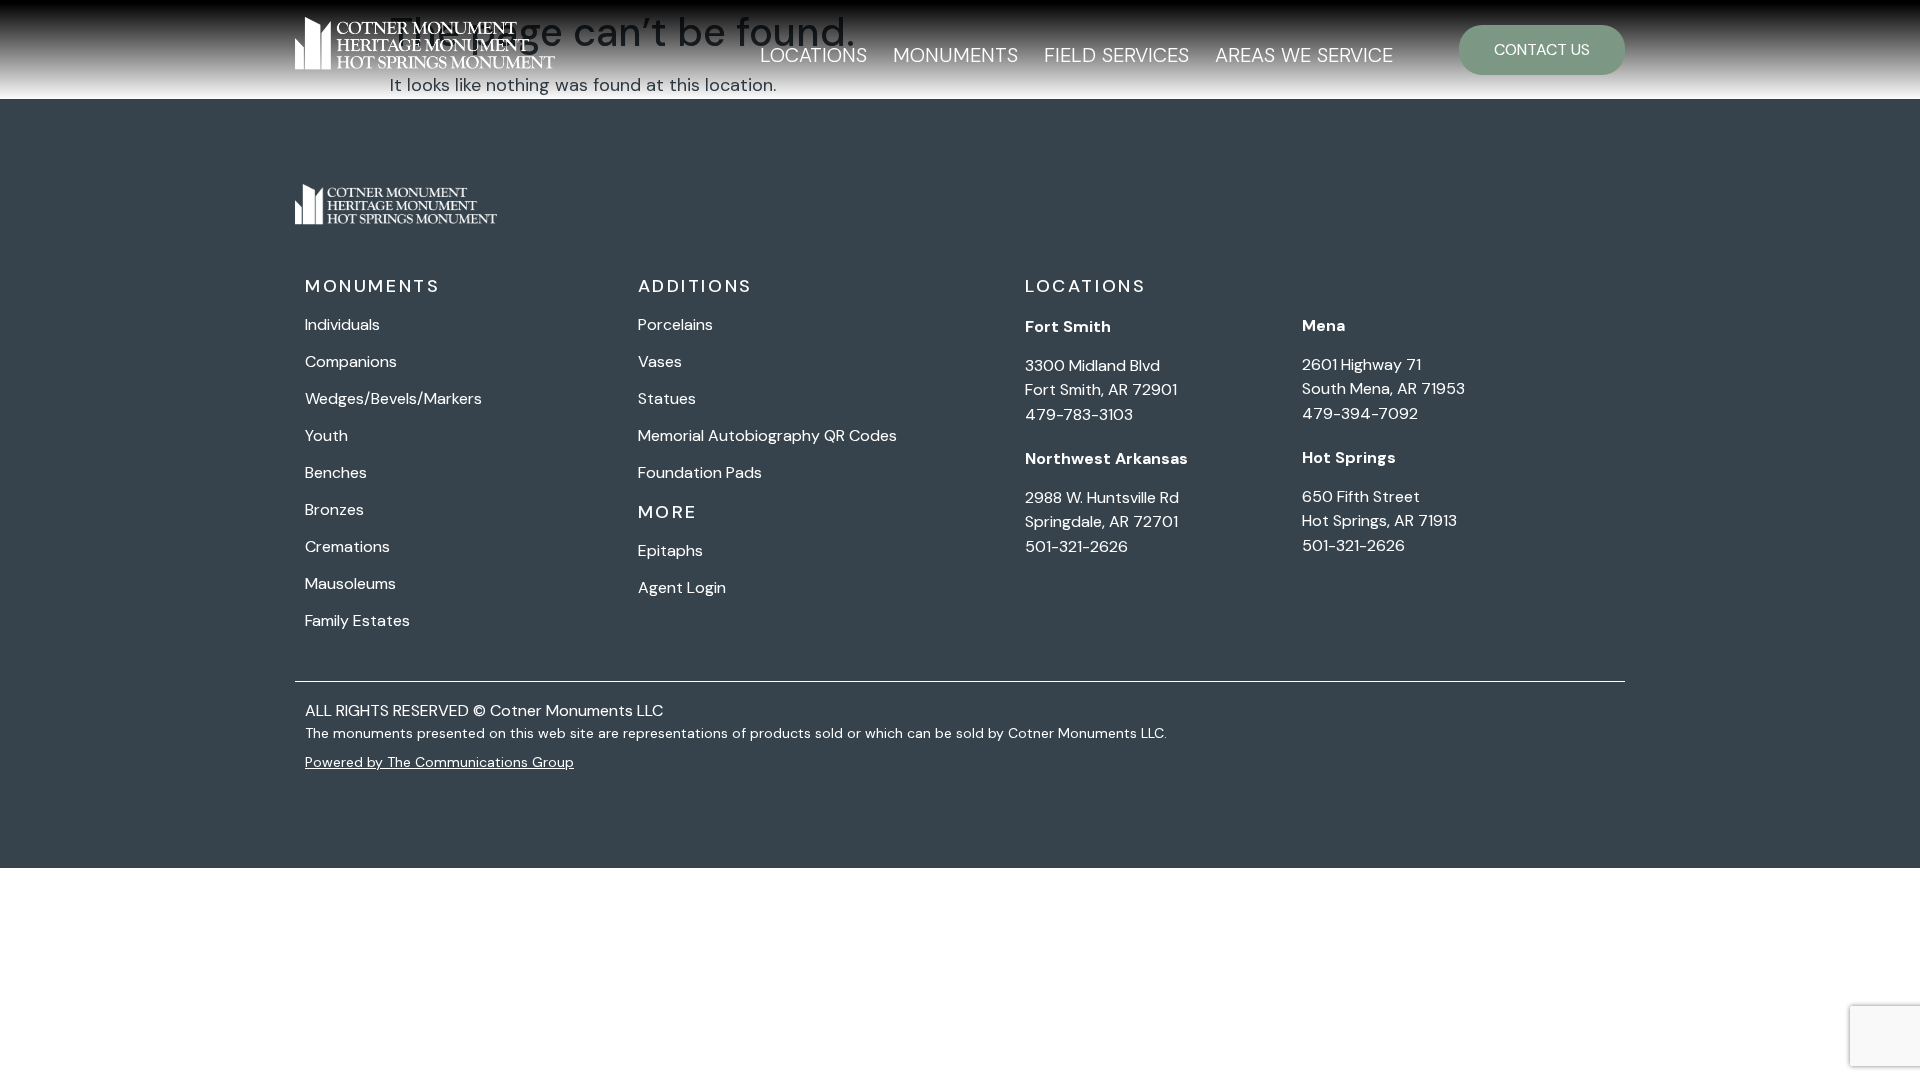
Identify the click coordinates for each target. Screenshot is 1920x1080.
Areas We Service (1304, 55)
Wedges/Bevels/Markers (393, 399)
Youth (326, 436)
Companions (351, 362)
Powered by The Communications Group (439, 762)
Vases (660, 362)
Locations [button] (813, 55)
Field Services (1116, 55)
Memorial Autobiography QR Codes (767, 436)
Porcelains (675, 325)
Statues (667, 399)
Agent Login (682, 588)
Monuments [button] (955, 55)
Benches (336, 473)
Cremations (347, 547)
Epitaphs (670, 551)
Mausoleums (350, 584)
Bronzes (334, 510)
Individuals (342, 325)
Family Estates (357, 621)
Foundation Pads (700, 473)
